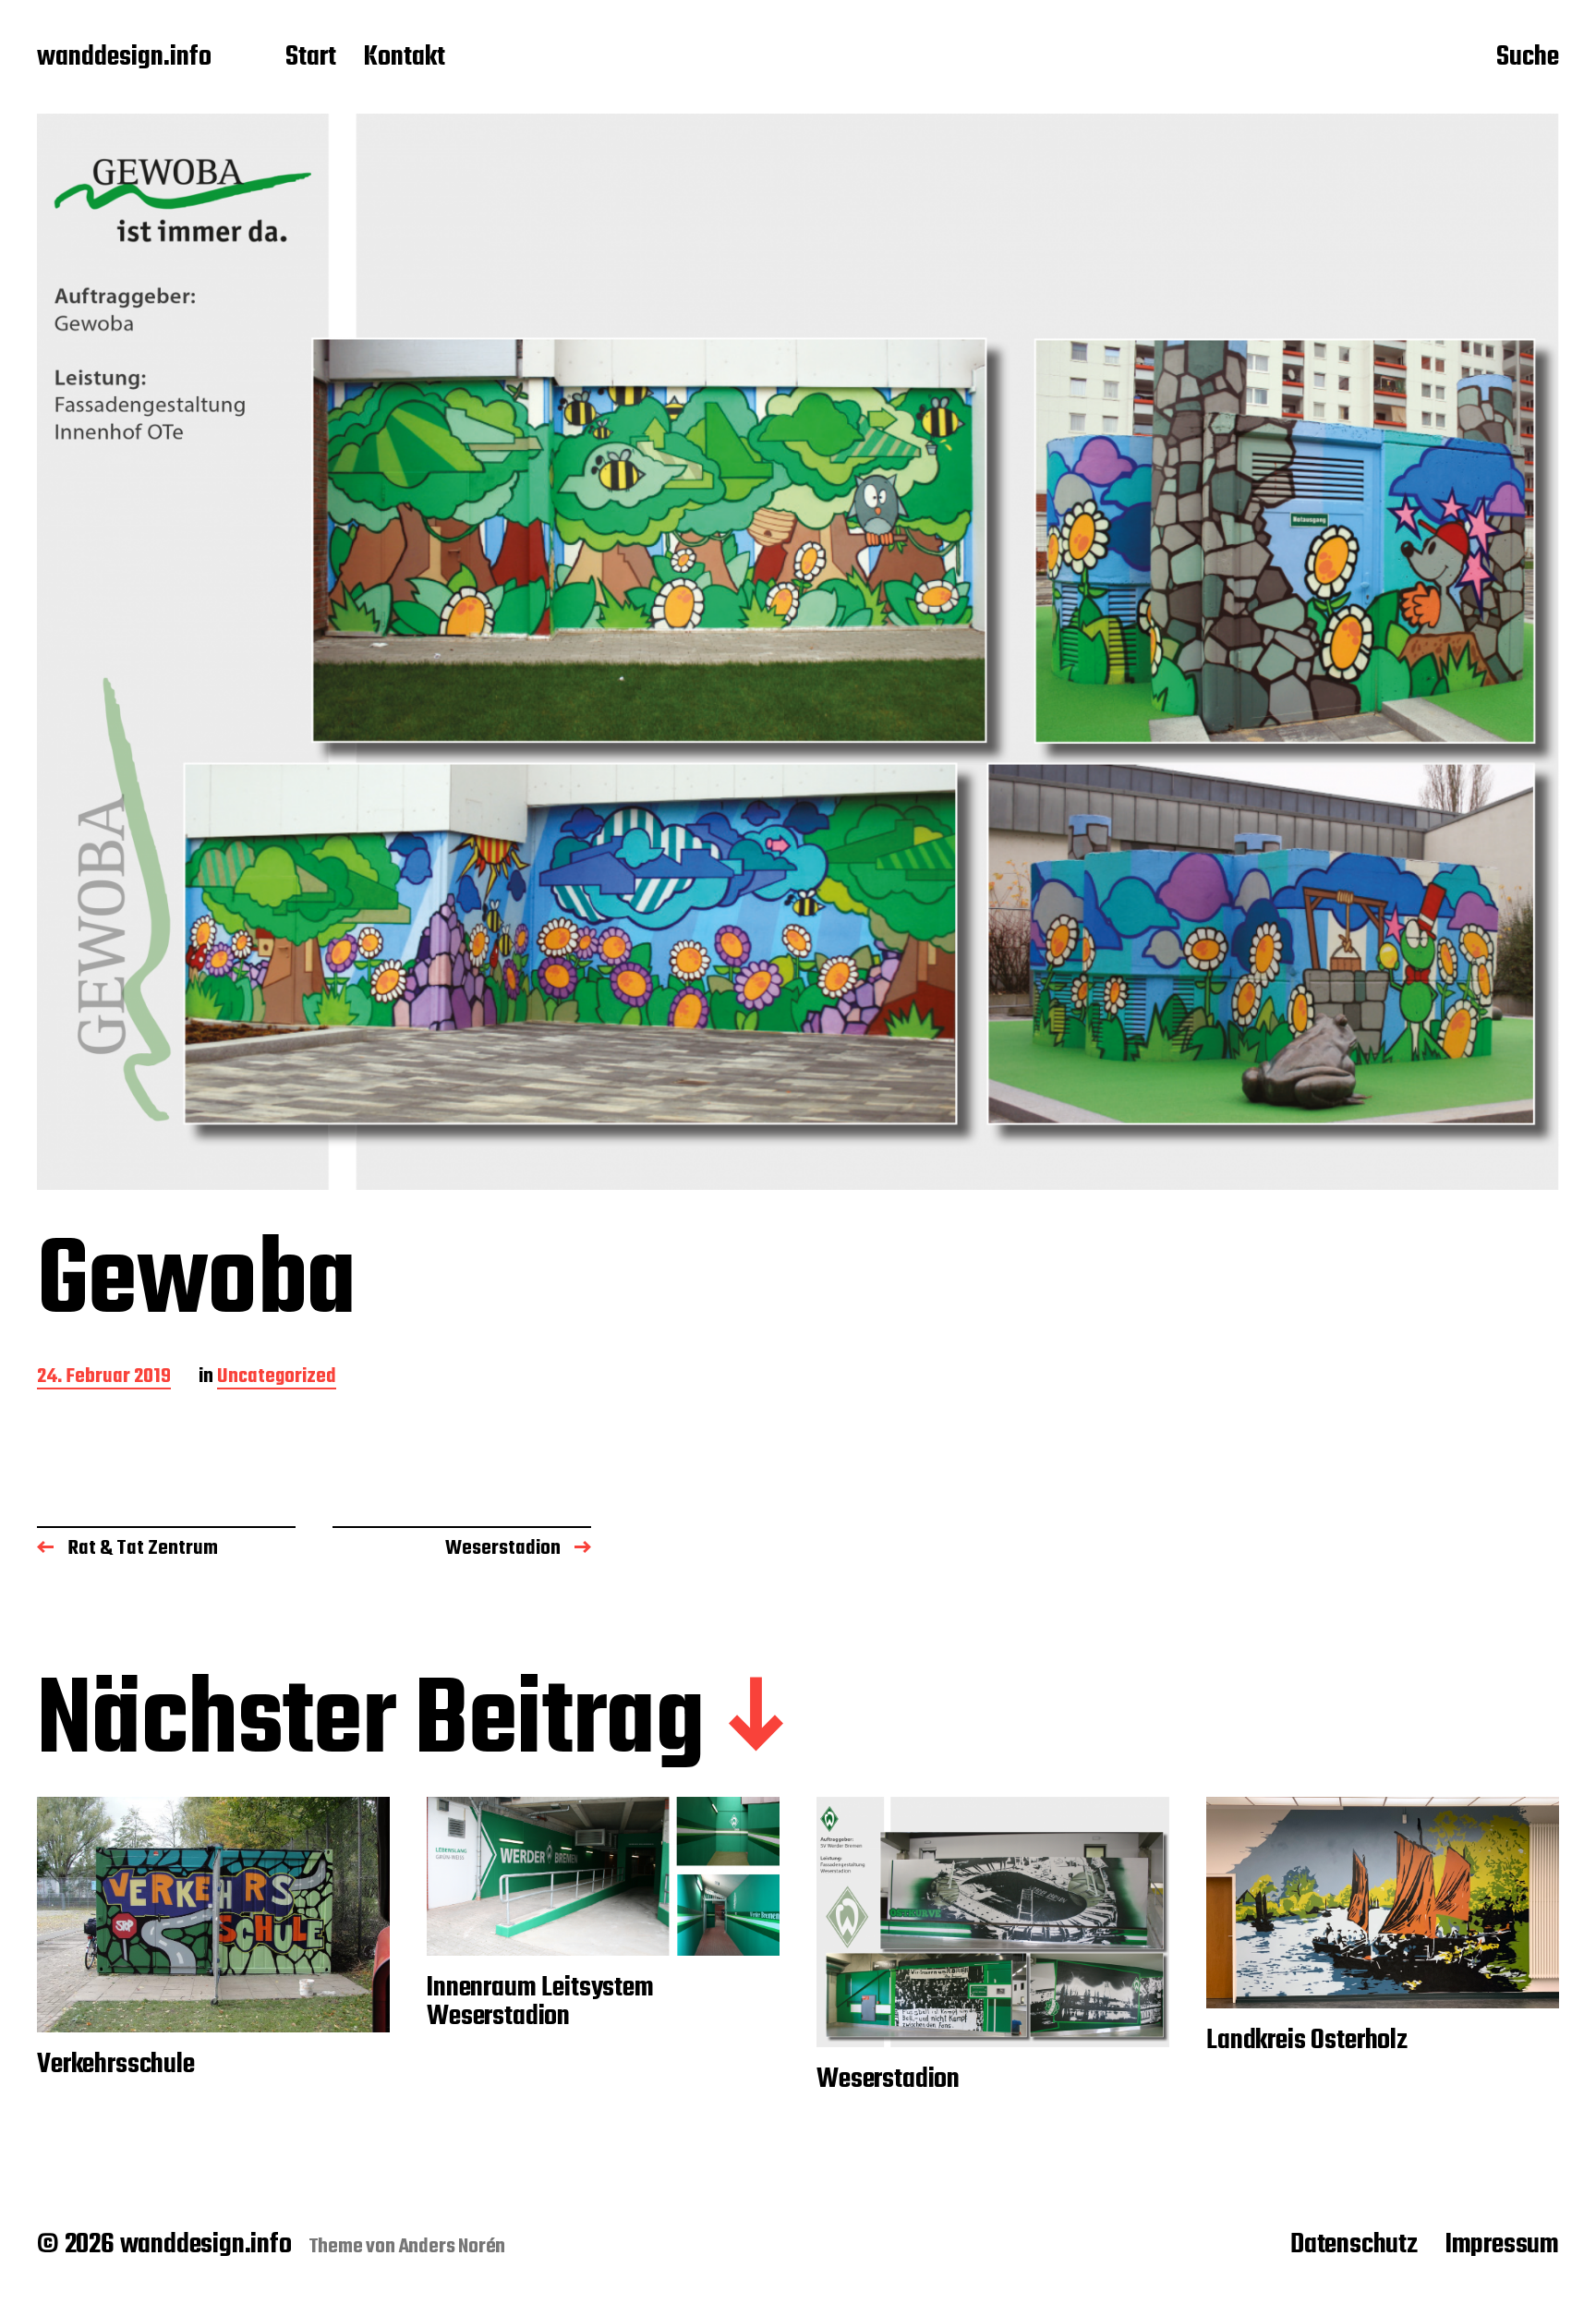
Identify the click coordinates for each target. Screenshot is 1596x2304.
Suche (1528, 58)
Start (311, 58)
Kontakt (405, 58)
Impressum (1502, 2245)
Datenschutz (1354, 2245)
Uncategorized (277, 1378)
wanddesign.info (124, 58)
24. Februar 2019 (104, 1378)
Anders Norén (453, 2247)
